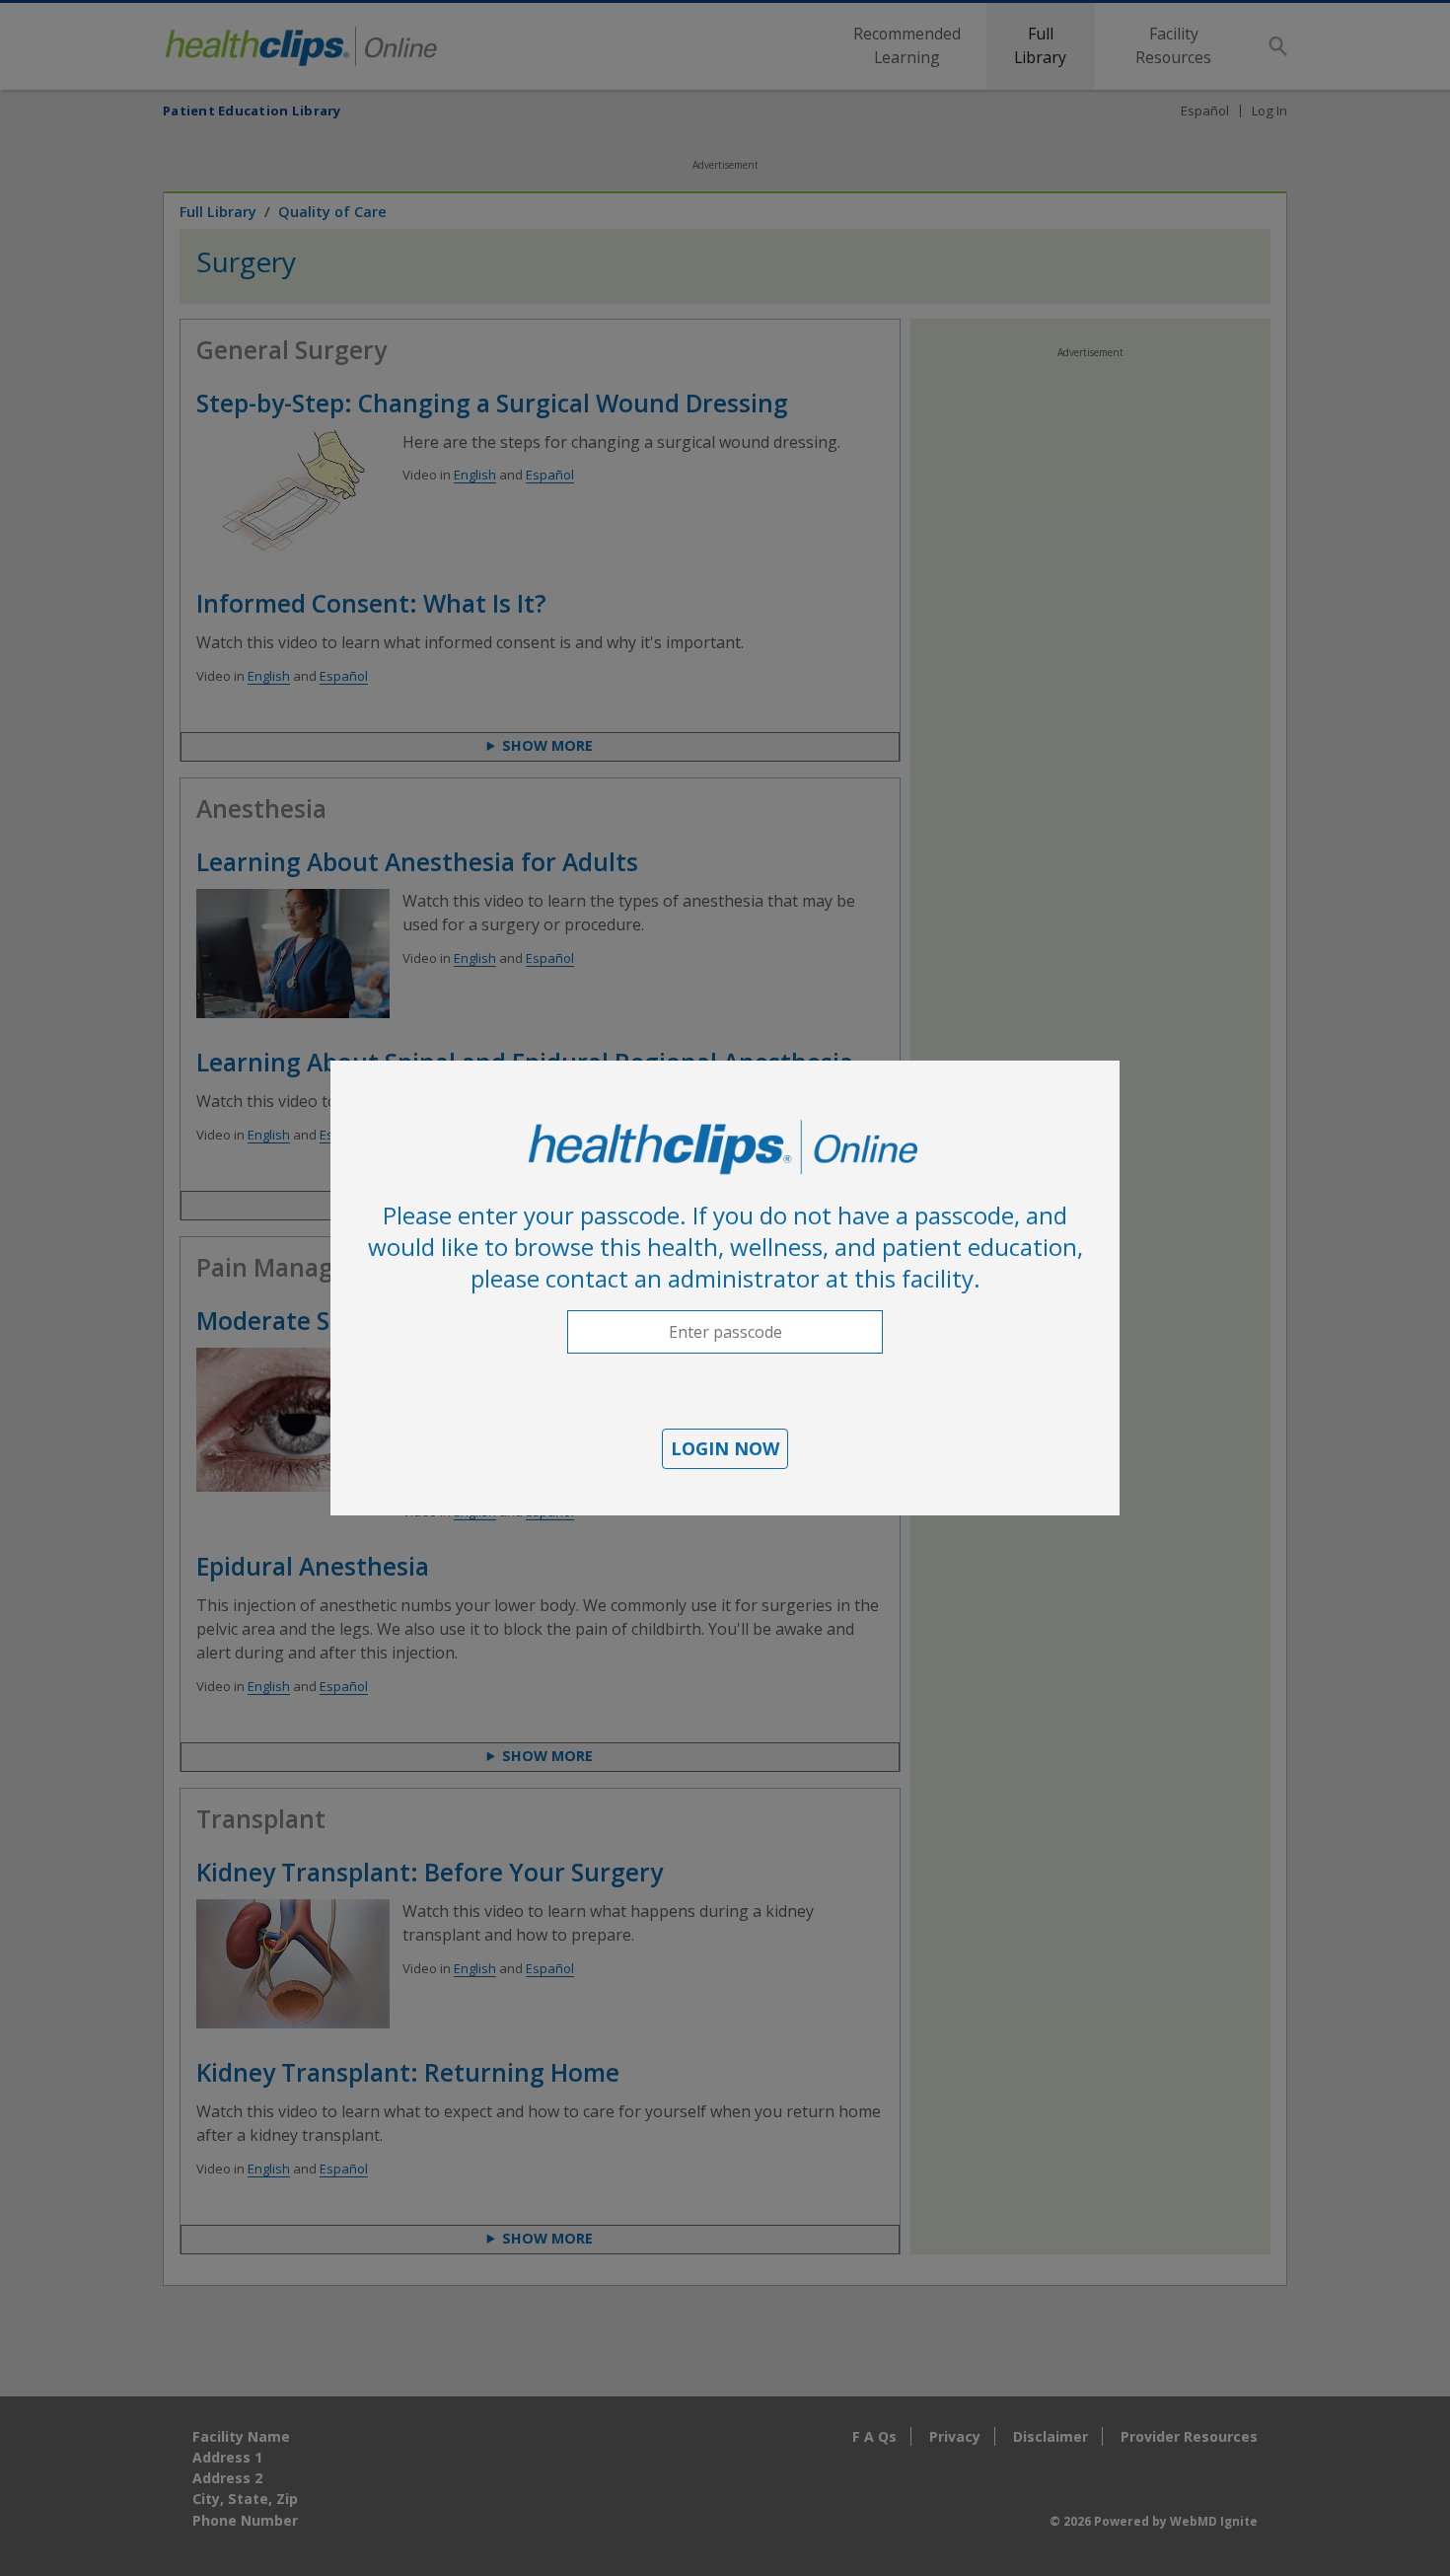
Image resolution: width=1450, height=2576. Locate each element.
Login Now (725, 1448)
